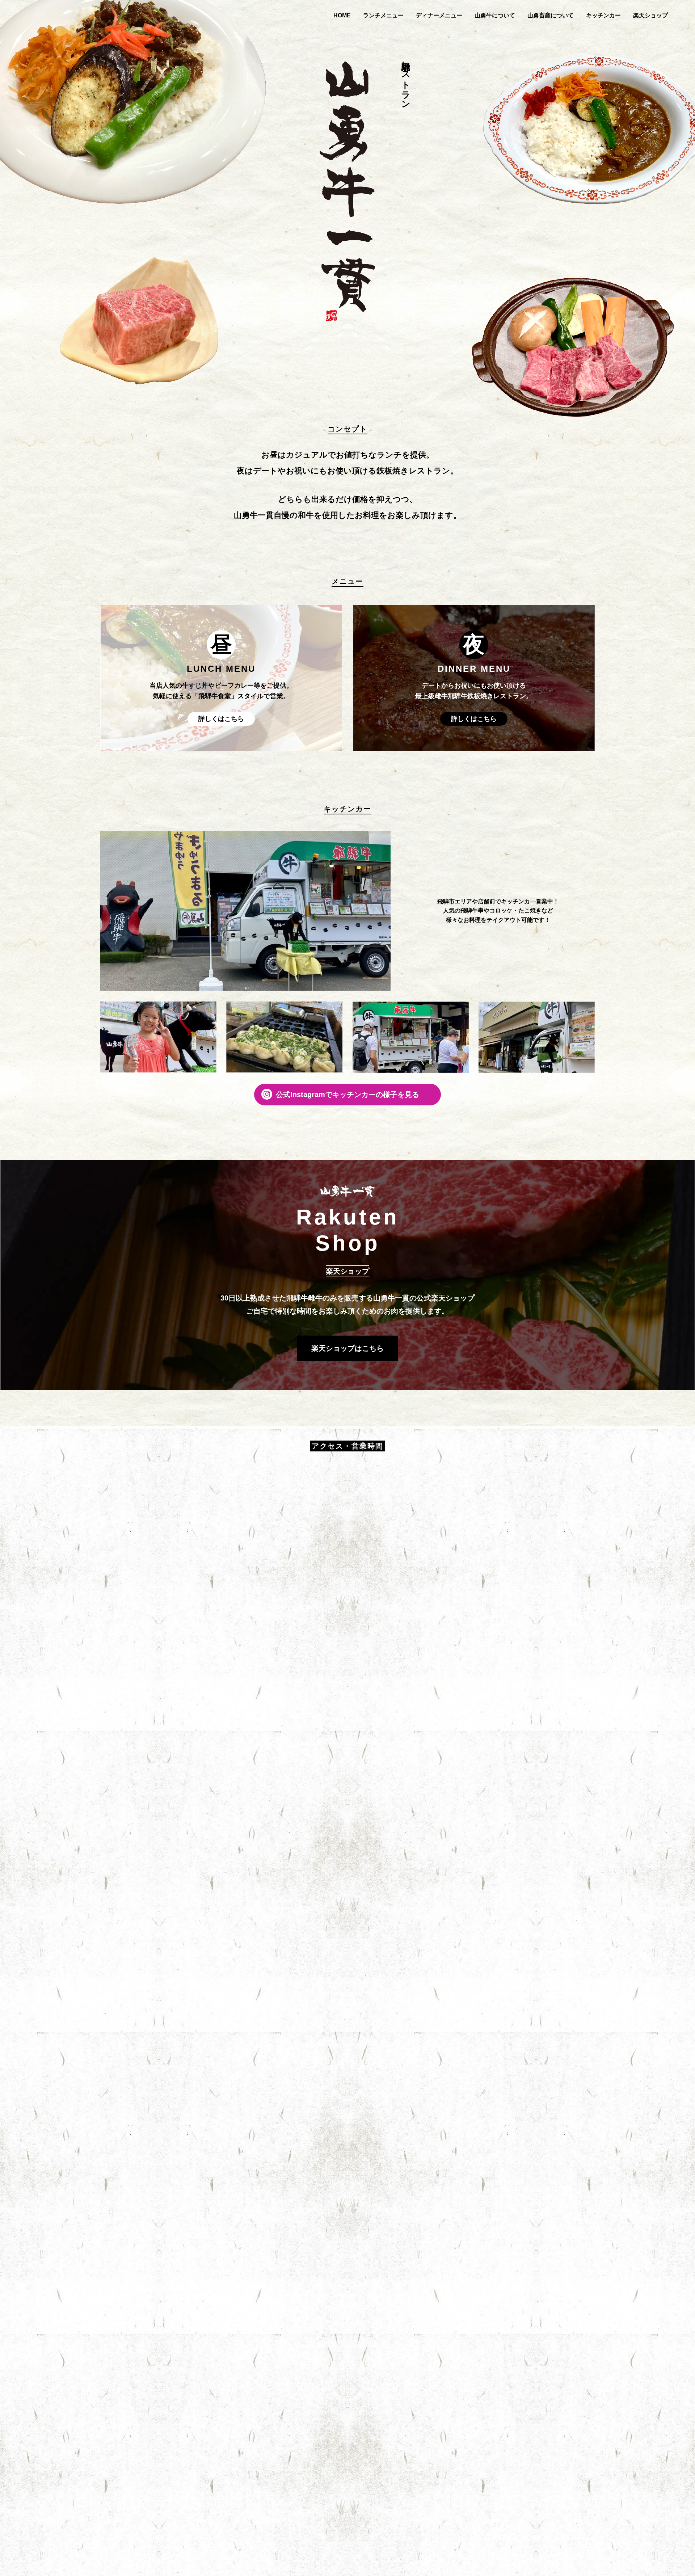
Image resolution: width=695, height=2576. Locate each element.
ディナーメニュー (439, 15)
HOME (342, 15)
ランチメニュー (383, 15)
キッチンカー (603, 15)
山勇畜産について (551, 15)
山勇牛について (495, 15)
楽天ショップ (650, 15)
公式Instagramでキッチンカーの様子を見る (347, 1095)
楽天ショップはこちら (347, 1348)
